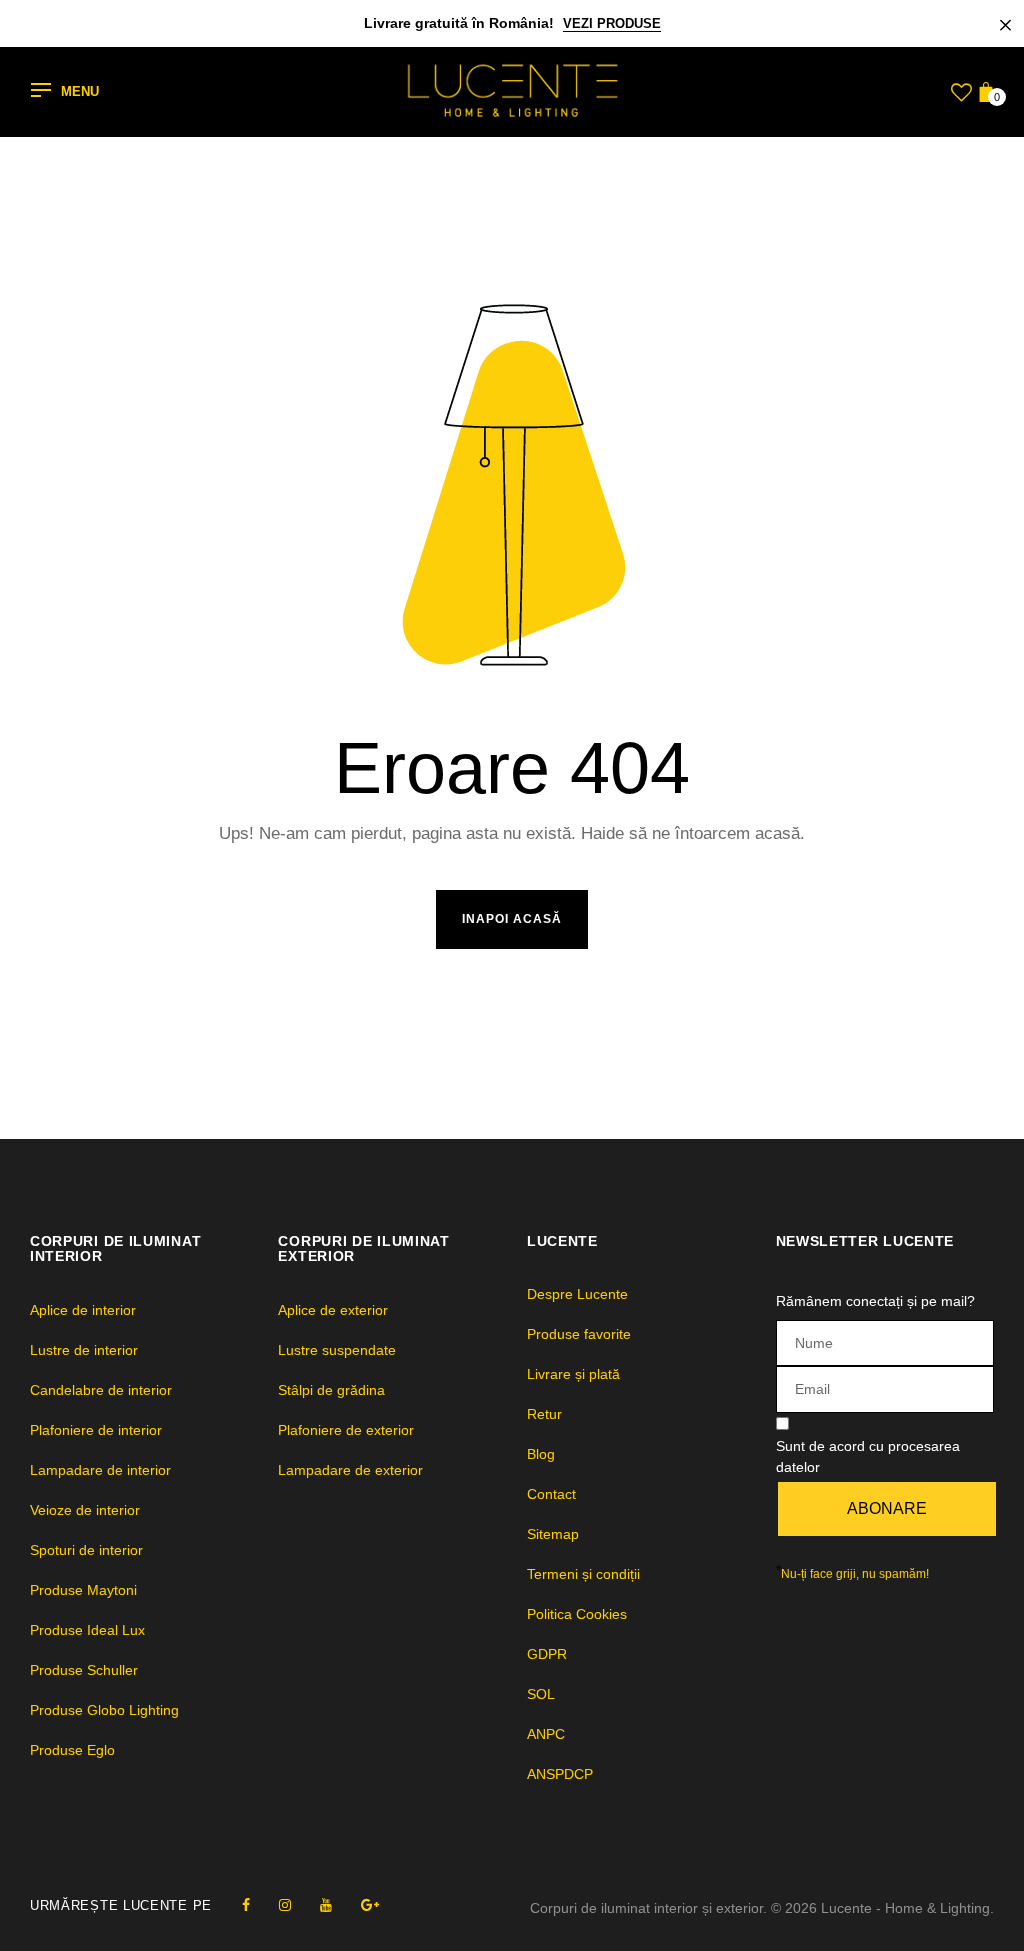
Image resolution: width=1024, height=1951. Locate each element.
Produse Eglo (72, 1750)
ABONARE (887, 1508)
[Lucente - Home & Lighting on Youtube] (326, 1905)
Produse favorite (579, 1334)
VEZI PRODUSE (612, 23)
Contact (551, 1494)
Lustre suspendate (337, 1350)
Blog (541, 1454)
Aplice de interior (83, 1310)
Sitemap (553, 1534)
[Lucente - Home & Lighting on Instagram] (285, 1905)
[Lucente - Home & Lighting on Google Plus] (370, 1905)
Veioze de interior (85, 1510)
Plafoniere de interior (96, 1430)
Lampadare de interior (100, 1470)
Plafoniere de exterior (346, 1430)
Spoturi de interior (86, 1550)
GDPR (547, 1654)
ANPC (546, 1734)
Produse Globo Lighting (104, 1710)
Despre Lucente (577, 1294)
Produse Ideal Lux (87, 1630)
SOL (541, 1694)
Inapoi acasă (512, 919)
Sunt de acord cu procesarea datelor (868, 1456)
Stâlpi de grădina (331, 1390)
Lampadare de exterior (350, 1470)
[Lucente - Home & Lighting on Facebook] (246, 1905)
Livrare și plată (573, 1374)
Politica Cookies (577, 1614)
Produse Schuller (84, 1670)
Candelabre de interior (101, 1390)
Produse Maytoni (83, 1590)
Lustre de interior (84, 1350)
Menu (80, 92)
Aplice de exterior (333, 1310)
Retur (544, 1414)
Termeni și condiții (583, 1574)
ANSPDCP (560, 1774)
